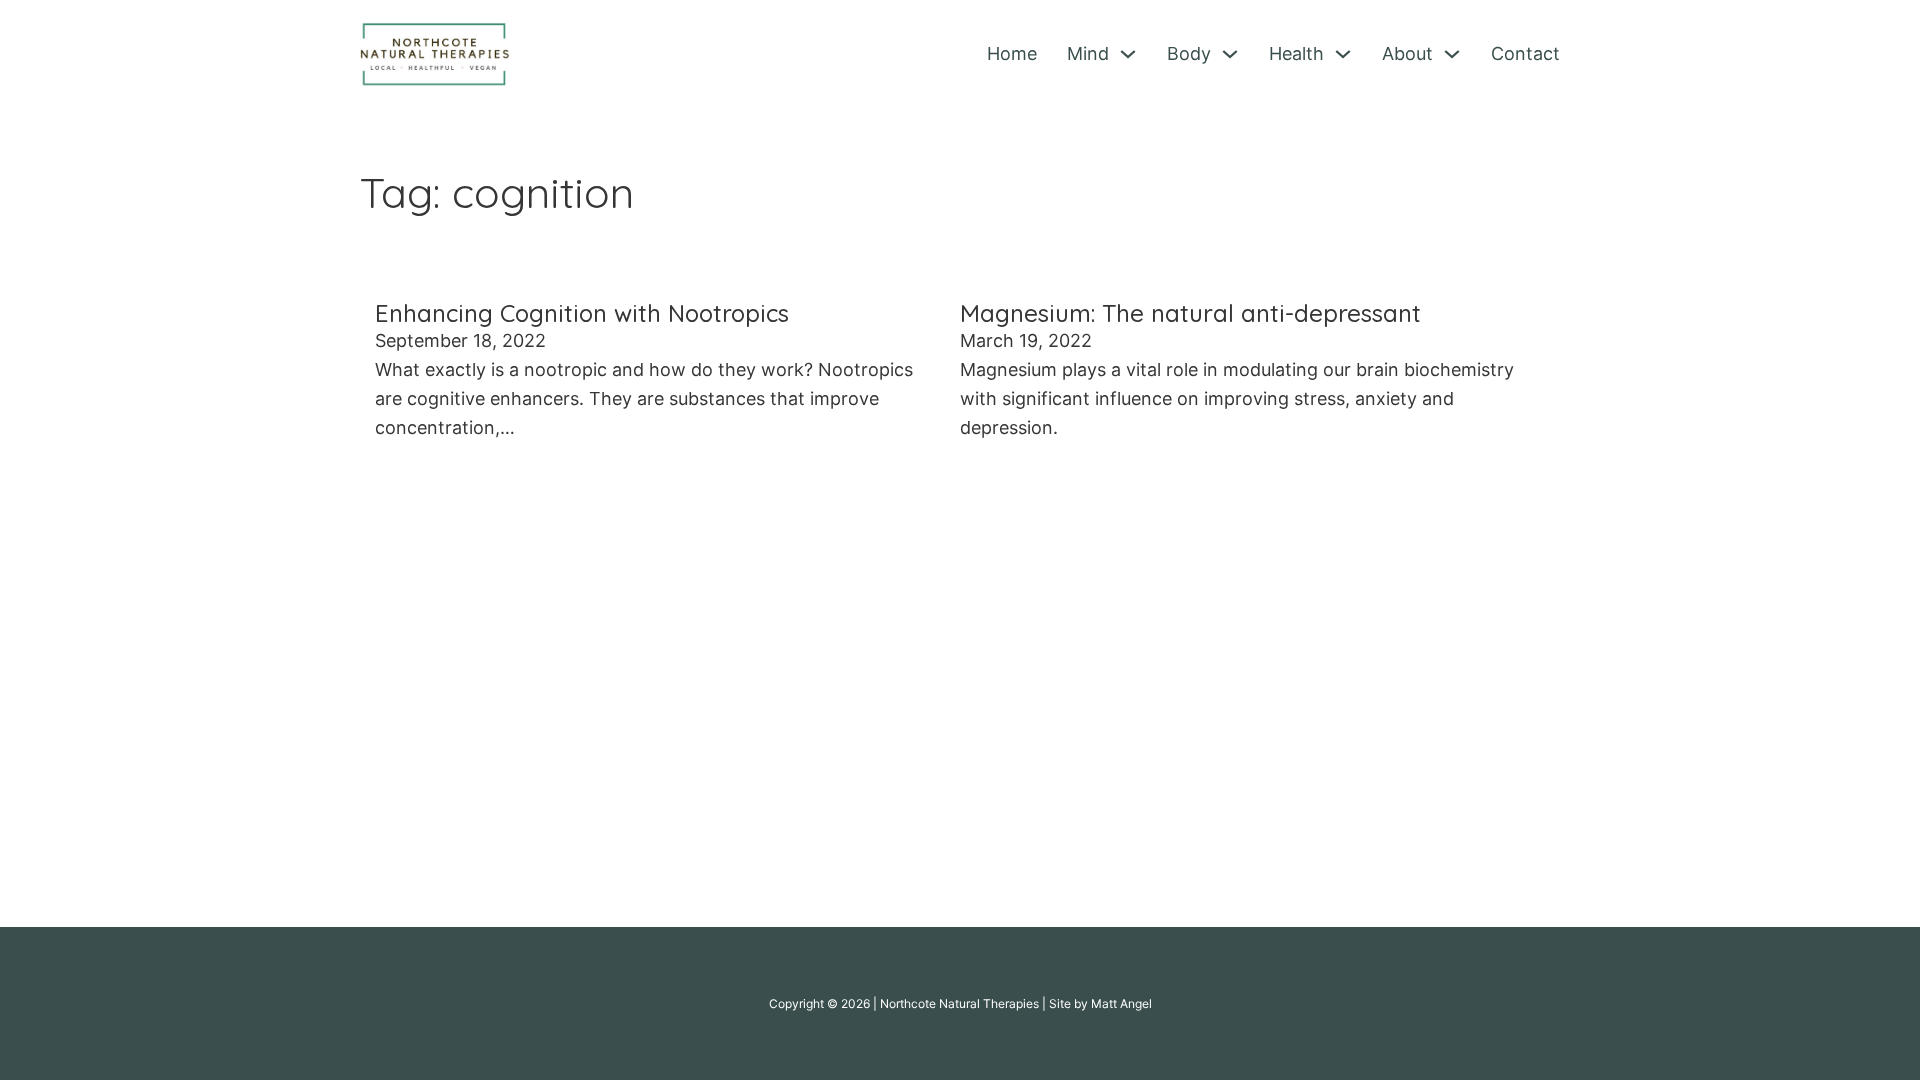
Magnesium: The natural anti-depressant (1190, 313)
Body (1189, 53)
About (1407, 53)
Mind (1088, 53)
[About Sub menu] (1452, 54)
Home (1012, 53)
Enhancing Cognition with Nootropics (582, 313)
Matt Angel (1121, 1003)
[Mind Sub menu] (1128, 54)
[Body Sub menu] (1230, 54)
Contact (1525, 53)
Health (1296, 53)
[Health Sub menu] (1343, 54)
